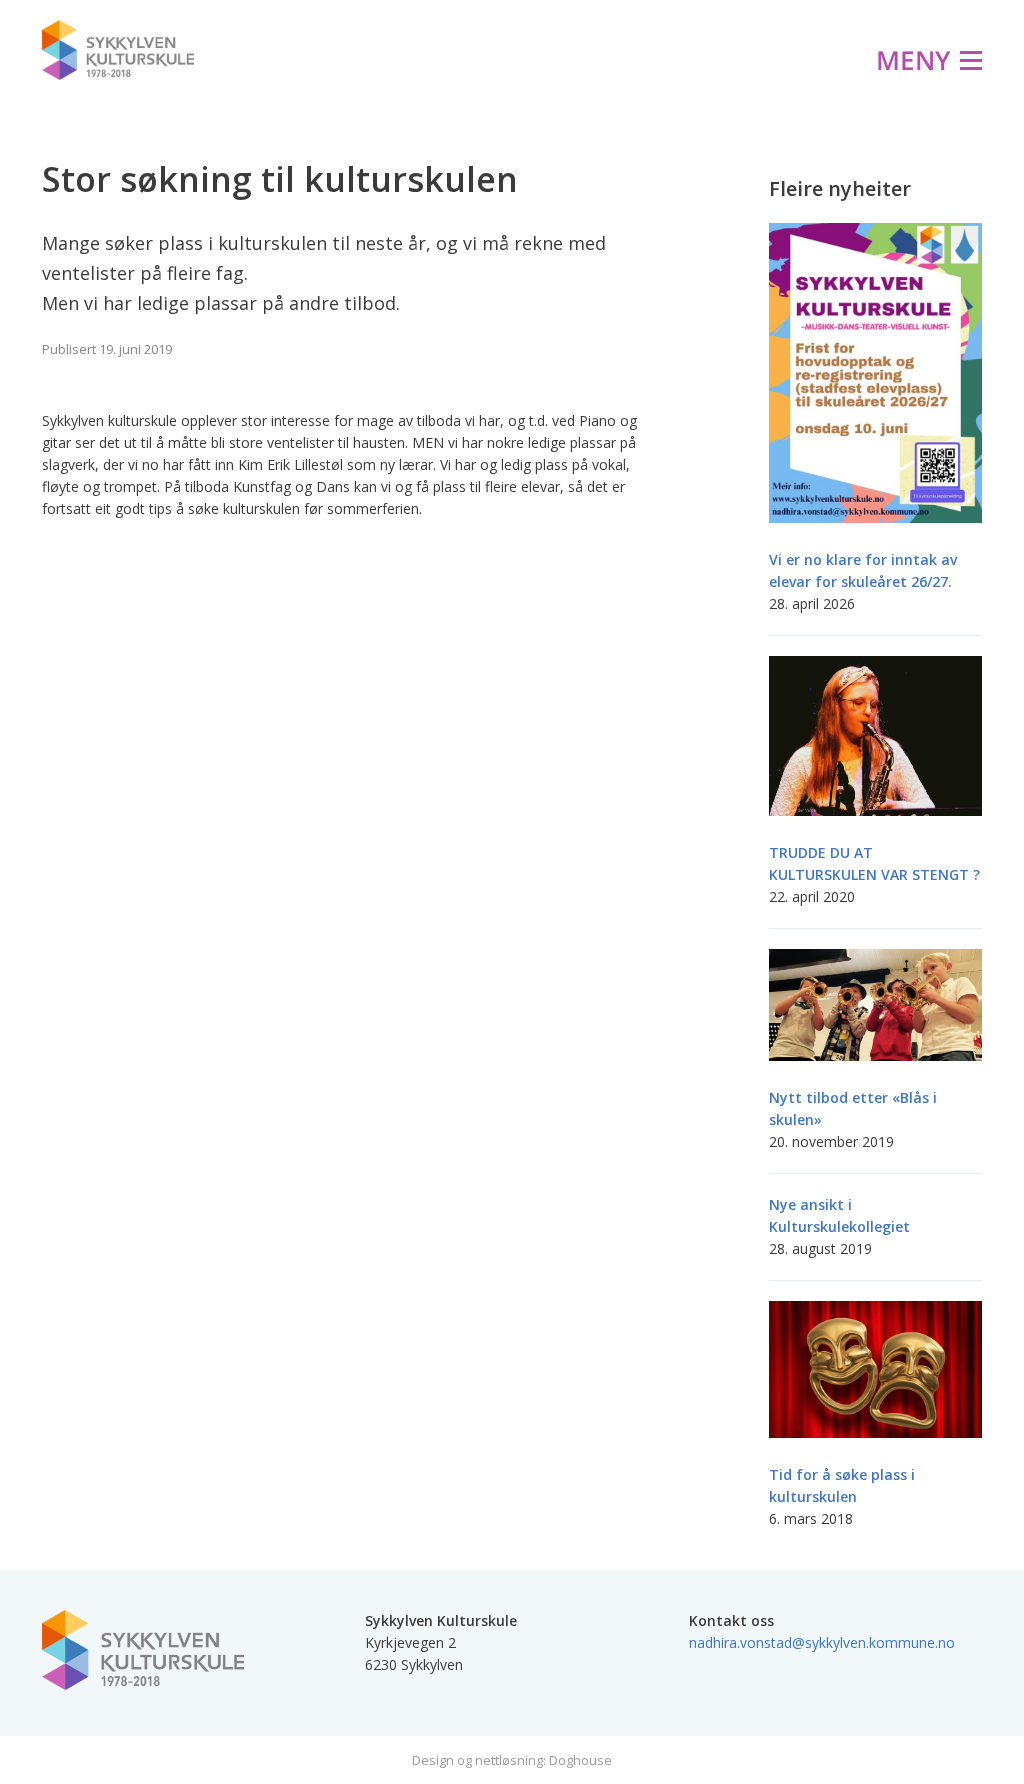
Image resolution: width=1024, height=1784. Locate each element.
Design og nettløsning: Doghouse (512, 1760)
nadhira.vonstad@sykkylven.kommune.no (822, 1642)
